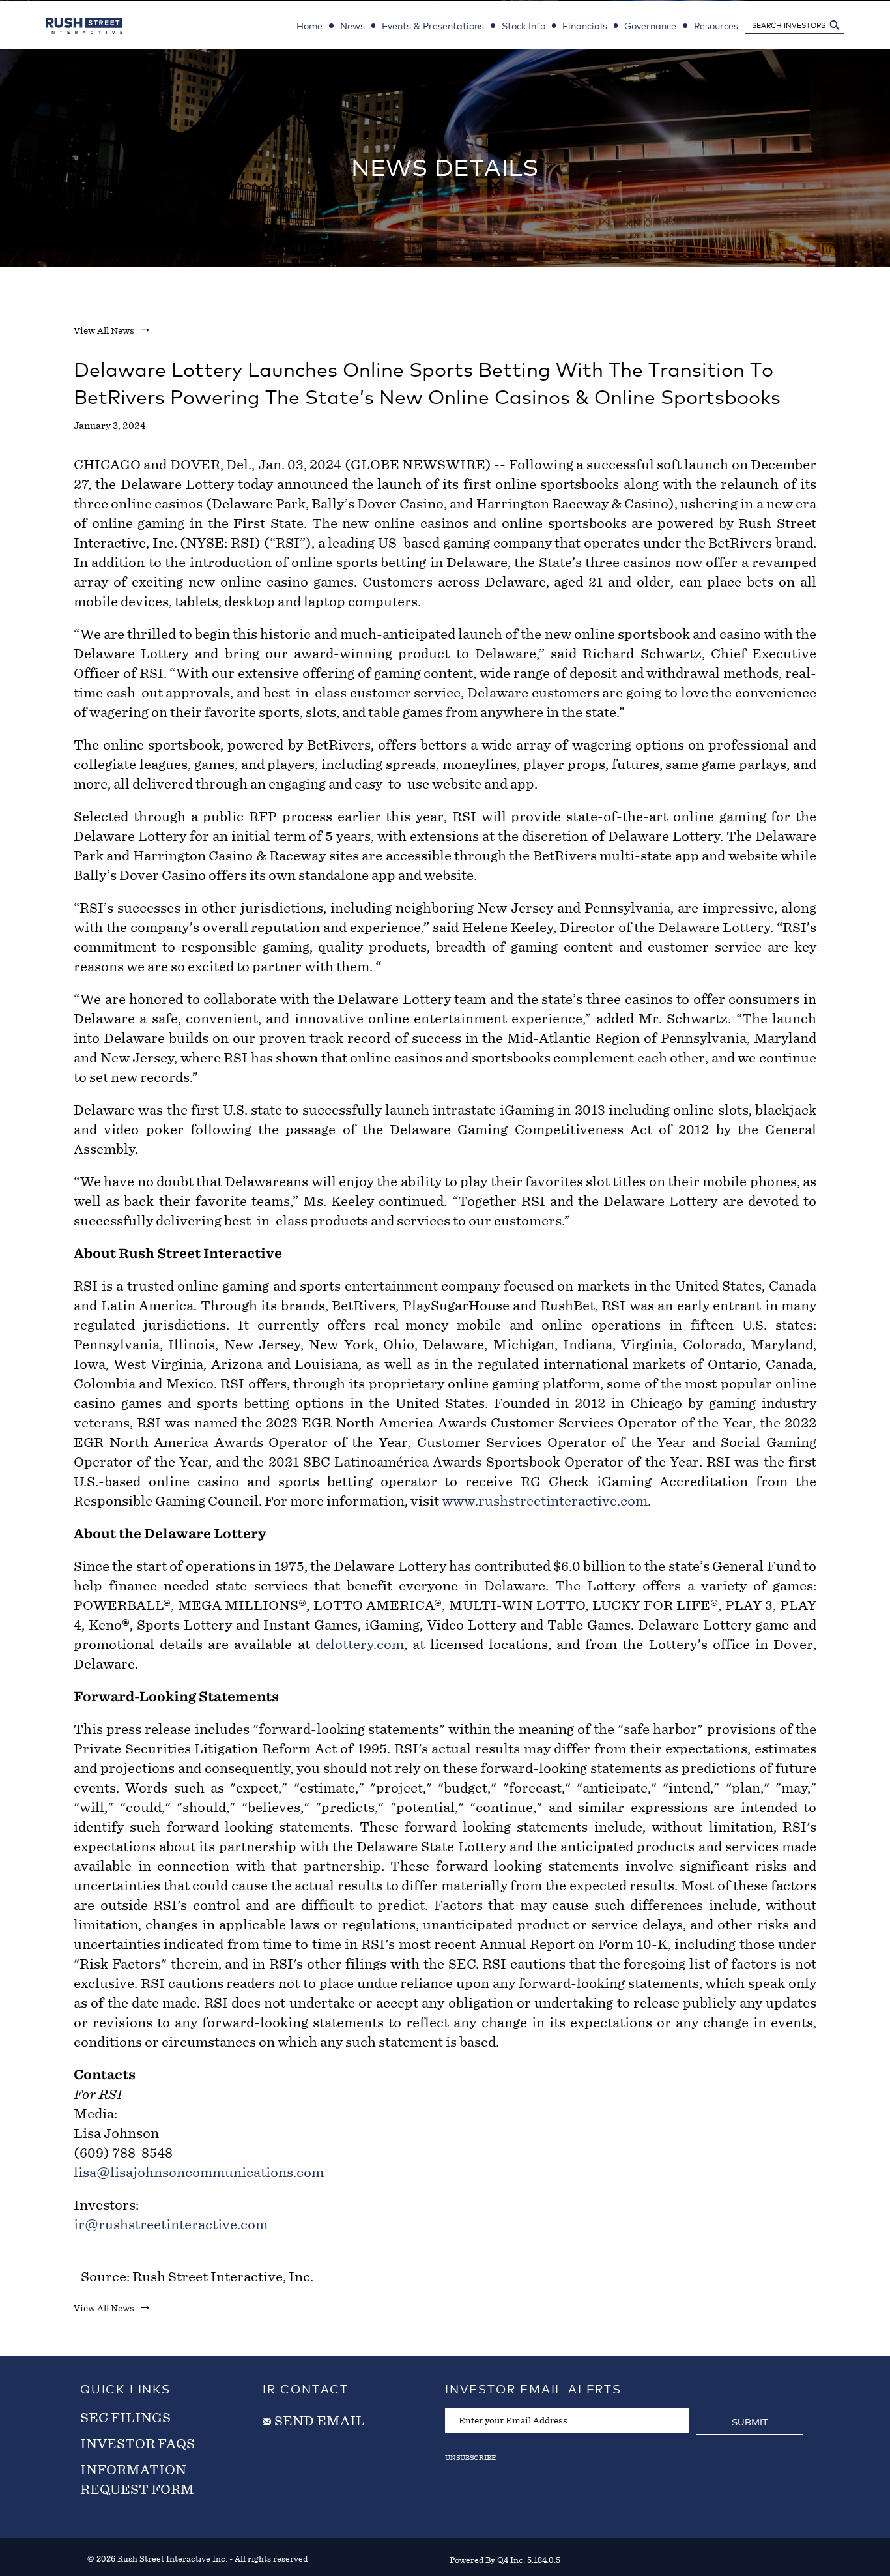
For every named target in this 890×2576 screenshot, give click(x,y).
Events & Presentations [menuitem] (433, 25)
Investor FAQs (137, 2444)
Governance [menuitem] (650, 25)
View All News (104, 331)
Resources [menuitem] (716, 25)
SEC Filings (125, 2418)
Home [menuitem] (309, 25)
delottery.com (360, 1645)
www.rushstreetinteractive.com (545, 1501)
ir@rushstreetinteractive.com (171, 2225)
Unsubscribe (470, 2457)
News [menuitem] (352, 25)
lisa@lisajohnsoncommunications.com (199, 2173)
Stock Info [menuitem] (524, 25)
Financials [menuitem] (585, 25)
